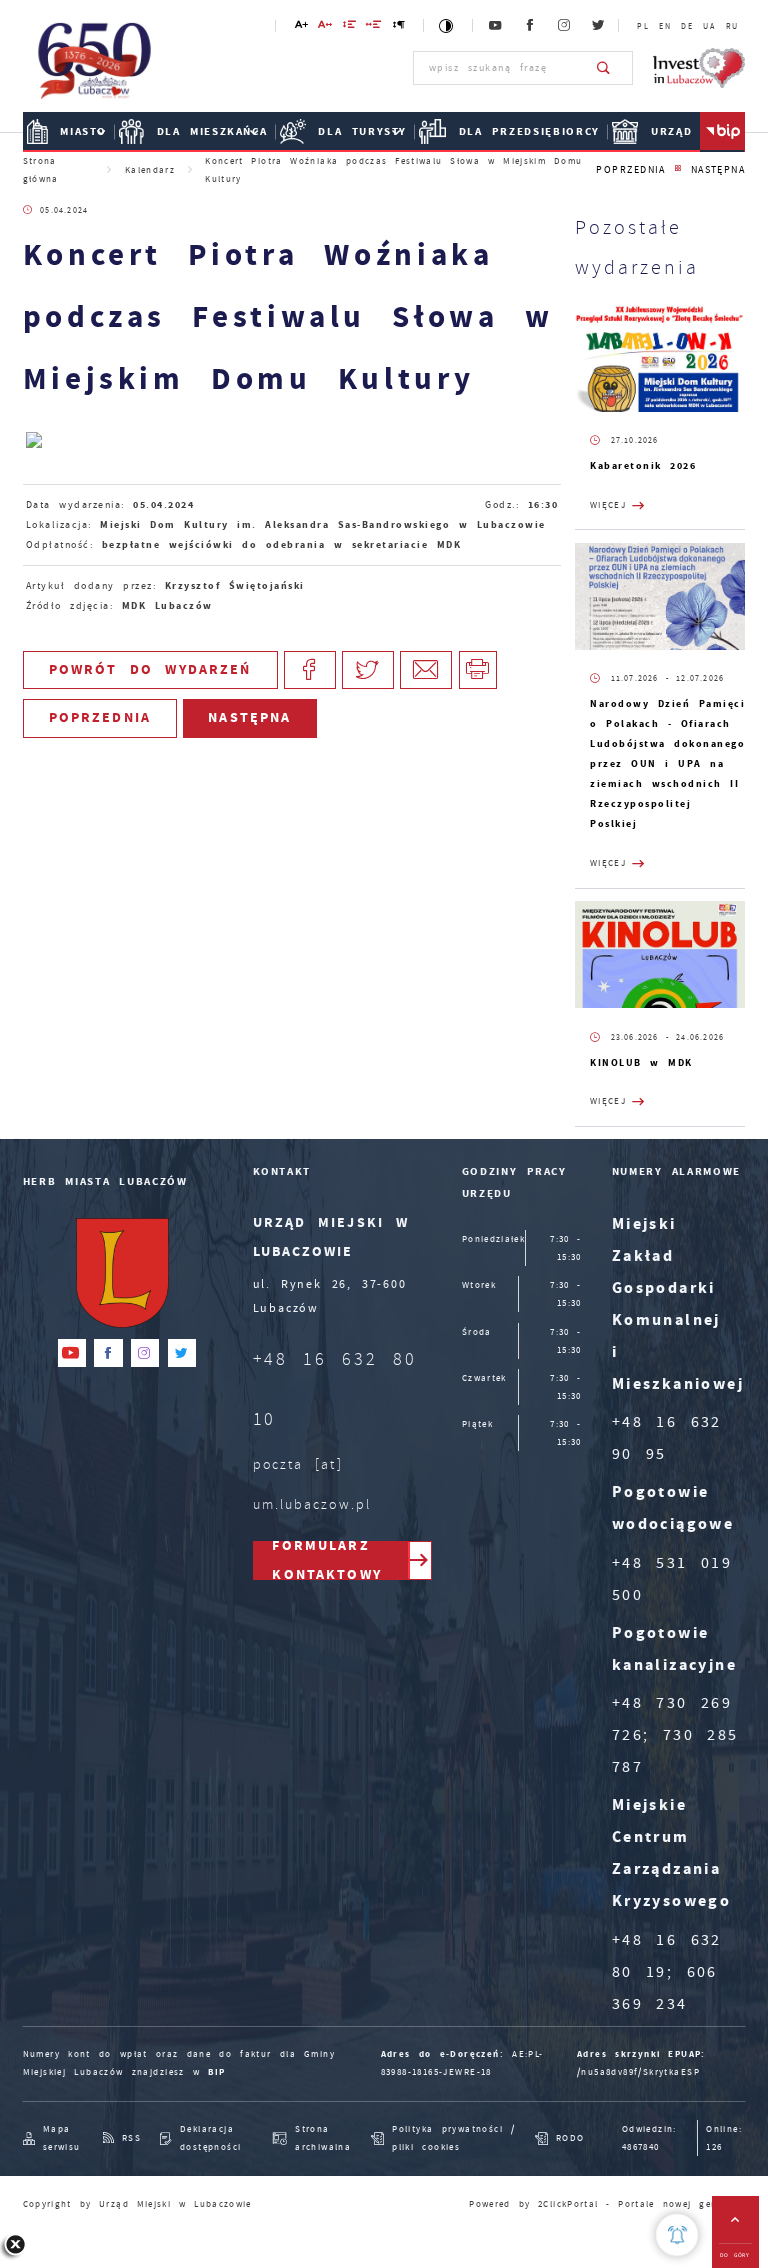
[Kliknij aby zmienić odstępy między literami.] (325, 27)
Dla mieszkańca (212, 131)
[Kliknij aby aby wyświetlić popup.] (677, 2235)
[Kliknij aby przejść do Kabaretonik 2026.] (660, 359)
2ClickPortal (568, 2204)
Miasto (83, 131)
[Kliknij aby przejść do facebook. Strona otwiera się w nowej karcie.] (530, 26)
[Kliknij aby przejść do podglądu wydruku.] (478, 670)
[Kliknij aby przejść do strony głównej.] (95, 66)
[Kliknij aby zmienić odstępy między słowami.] (374, 27)
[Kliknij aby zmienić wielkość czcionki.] (302, 27)
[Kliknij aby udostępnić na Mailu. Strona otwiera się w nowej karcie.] (426, 670)
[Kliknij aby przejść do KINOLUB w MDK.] (660, 955)
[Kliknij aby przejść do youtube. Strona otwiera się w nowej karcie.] (496, 26)
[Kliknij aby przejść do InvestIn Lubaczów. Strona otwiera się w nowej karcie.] (699, 68)
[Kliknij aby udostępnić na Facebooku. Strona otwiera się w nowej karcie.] (310, 670)
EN (664, 26)
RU (732, 26)
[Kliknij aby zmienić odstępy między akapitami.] (399, 27)
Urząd (671, 131)
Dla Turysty (362, 131)
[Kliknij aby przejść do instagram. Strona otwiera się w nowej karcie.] (565, 26)
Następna (718, 169)
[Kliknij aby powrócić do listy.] (678, 170)
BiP (722, 132)
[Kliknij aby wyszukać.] (604, 68)
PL (642, 26)
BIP (216, 2072)
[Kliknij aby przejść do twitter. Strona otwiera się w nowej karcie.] (599, 26)
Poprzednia (631, 169)
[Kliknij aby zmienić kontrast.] (447, 25)
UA (708, 26)
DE (686, 26)
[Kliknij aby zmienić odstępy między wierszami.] (350, 27)
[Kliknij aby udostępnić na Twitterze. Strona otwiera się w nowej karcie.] (368, 670)
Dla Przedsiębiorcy (529, 131)
